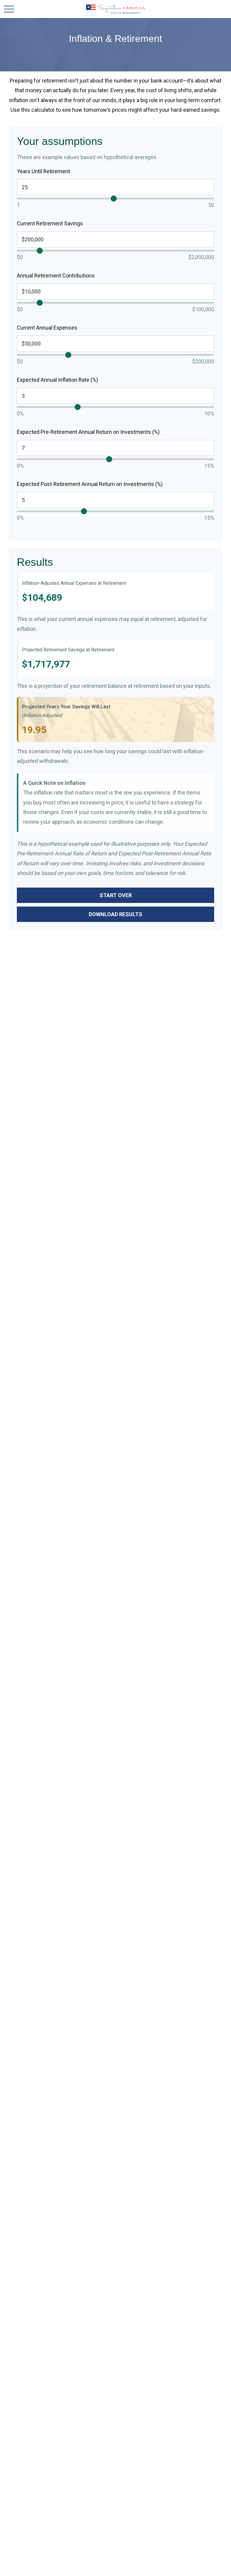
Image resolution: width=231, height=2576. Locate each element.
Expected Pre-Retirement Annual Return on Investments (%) (88, 432)
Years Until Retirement (43, 171)
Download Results (115, 914)
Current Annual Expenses (47, 328)
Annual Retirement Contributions (56, 276)
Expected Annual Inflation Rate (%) (57, 380)
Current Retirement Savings (50, 223)
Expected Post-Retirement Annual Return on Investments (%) (90, 484)
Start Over (116, 895)
